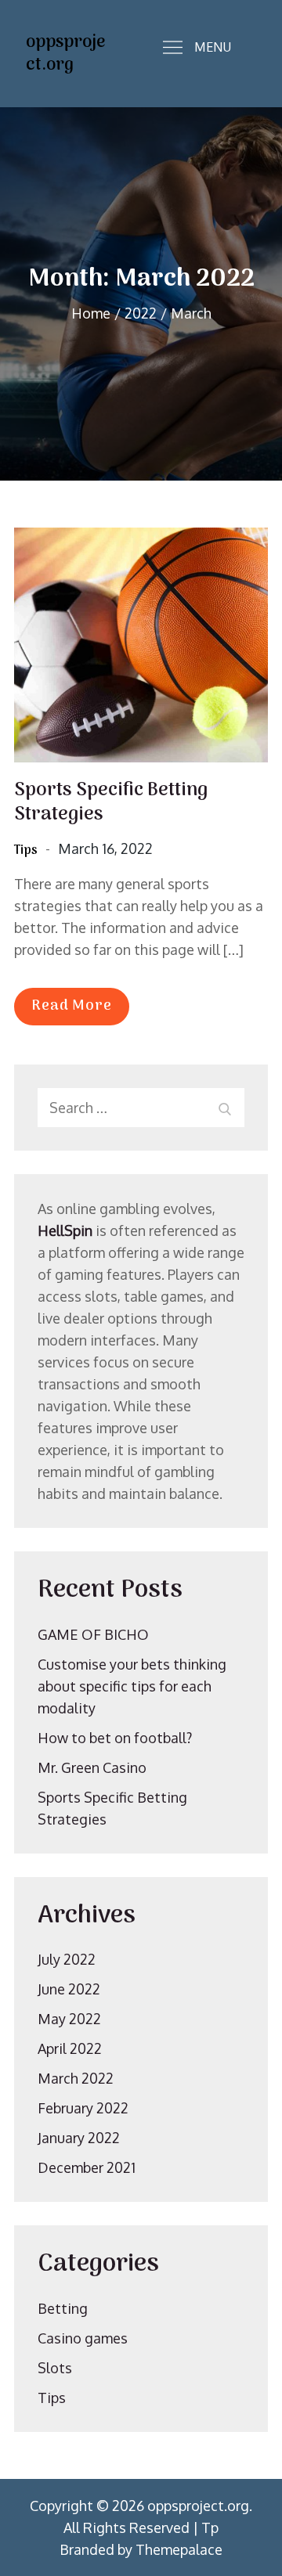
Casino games (83, 2338)
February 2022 (83, 2108)
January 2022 (79, 2138)
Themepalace (179, 2549)
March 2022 (76, 2078)
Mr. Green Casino (92, 1767)
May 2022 (69, 2019)
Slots (55, 2368)
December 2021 (87, 2167)
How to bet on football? (115, 1738)
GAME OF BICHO (93, 1634)
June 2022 (69, 1989)
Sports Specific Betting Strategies (111, 802)
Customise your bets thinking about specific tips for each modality (132, 1686)
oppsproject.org (65, 54)
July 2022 (67, 1959)
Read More (72, 1006)
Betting (63, 2308)
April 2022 (70, 2048)
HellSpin (65, 1230)
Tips (26, 851)
